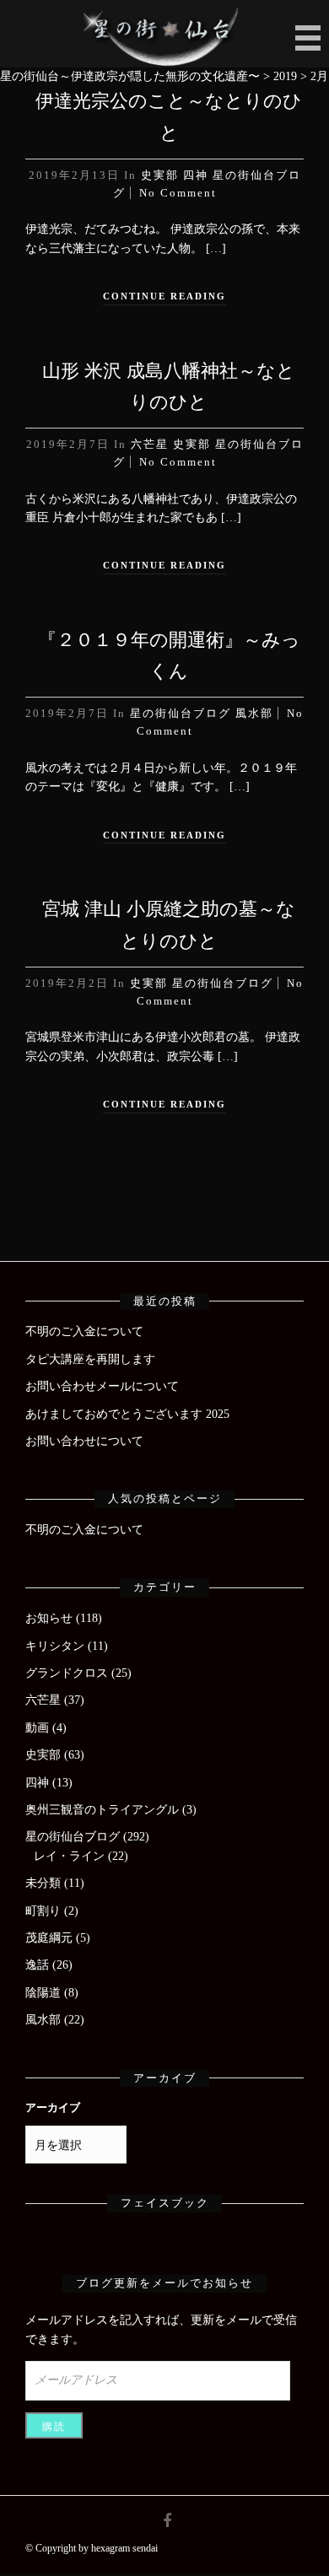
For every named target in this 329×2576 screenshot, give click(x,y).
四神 (196, 175)
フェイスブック (165, 2203)
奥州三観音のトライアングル (102, 1810)
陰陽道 (43, 1993)
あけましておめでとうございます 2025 (127, 1414)
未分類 (43, 1883)
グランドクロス (67, 1673)
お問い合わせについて (84, 1441)
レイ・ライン (69, 1856)
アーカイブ (53, 2108)
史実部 (160, 175)
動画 (37, 1728)
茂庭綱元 (49, 1938)
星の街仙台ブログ (181, 713)
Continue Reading (164, 296)
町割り (43, 1911)
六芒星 (150, 444)
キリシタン (55, 1646)
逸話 (37, 1965)
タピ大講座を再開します (90, 1359)
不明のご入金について (84, 1331)
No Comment (178, 193)
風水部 (254, 713)
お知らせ (49, 1618)
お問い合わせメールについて (102, 1386)
